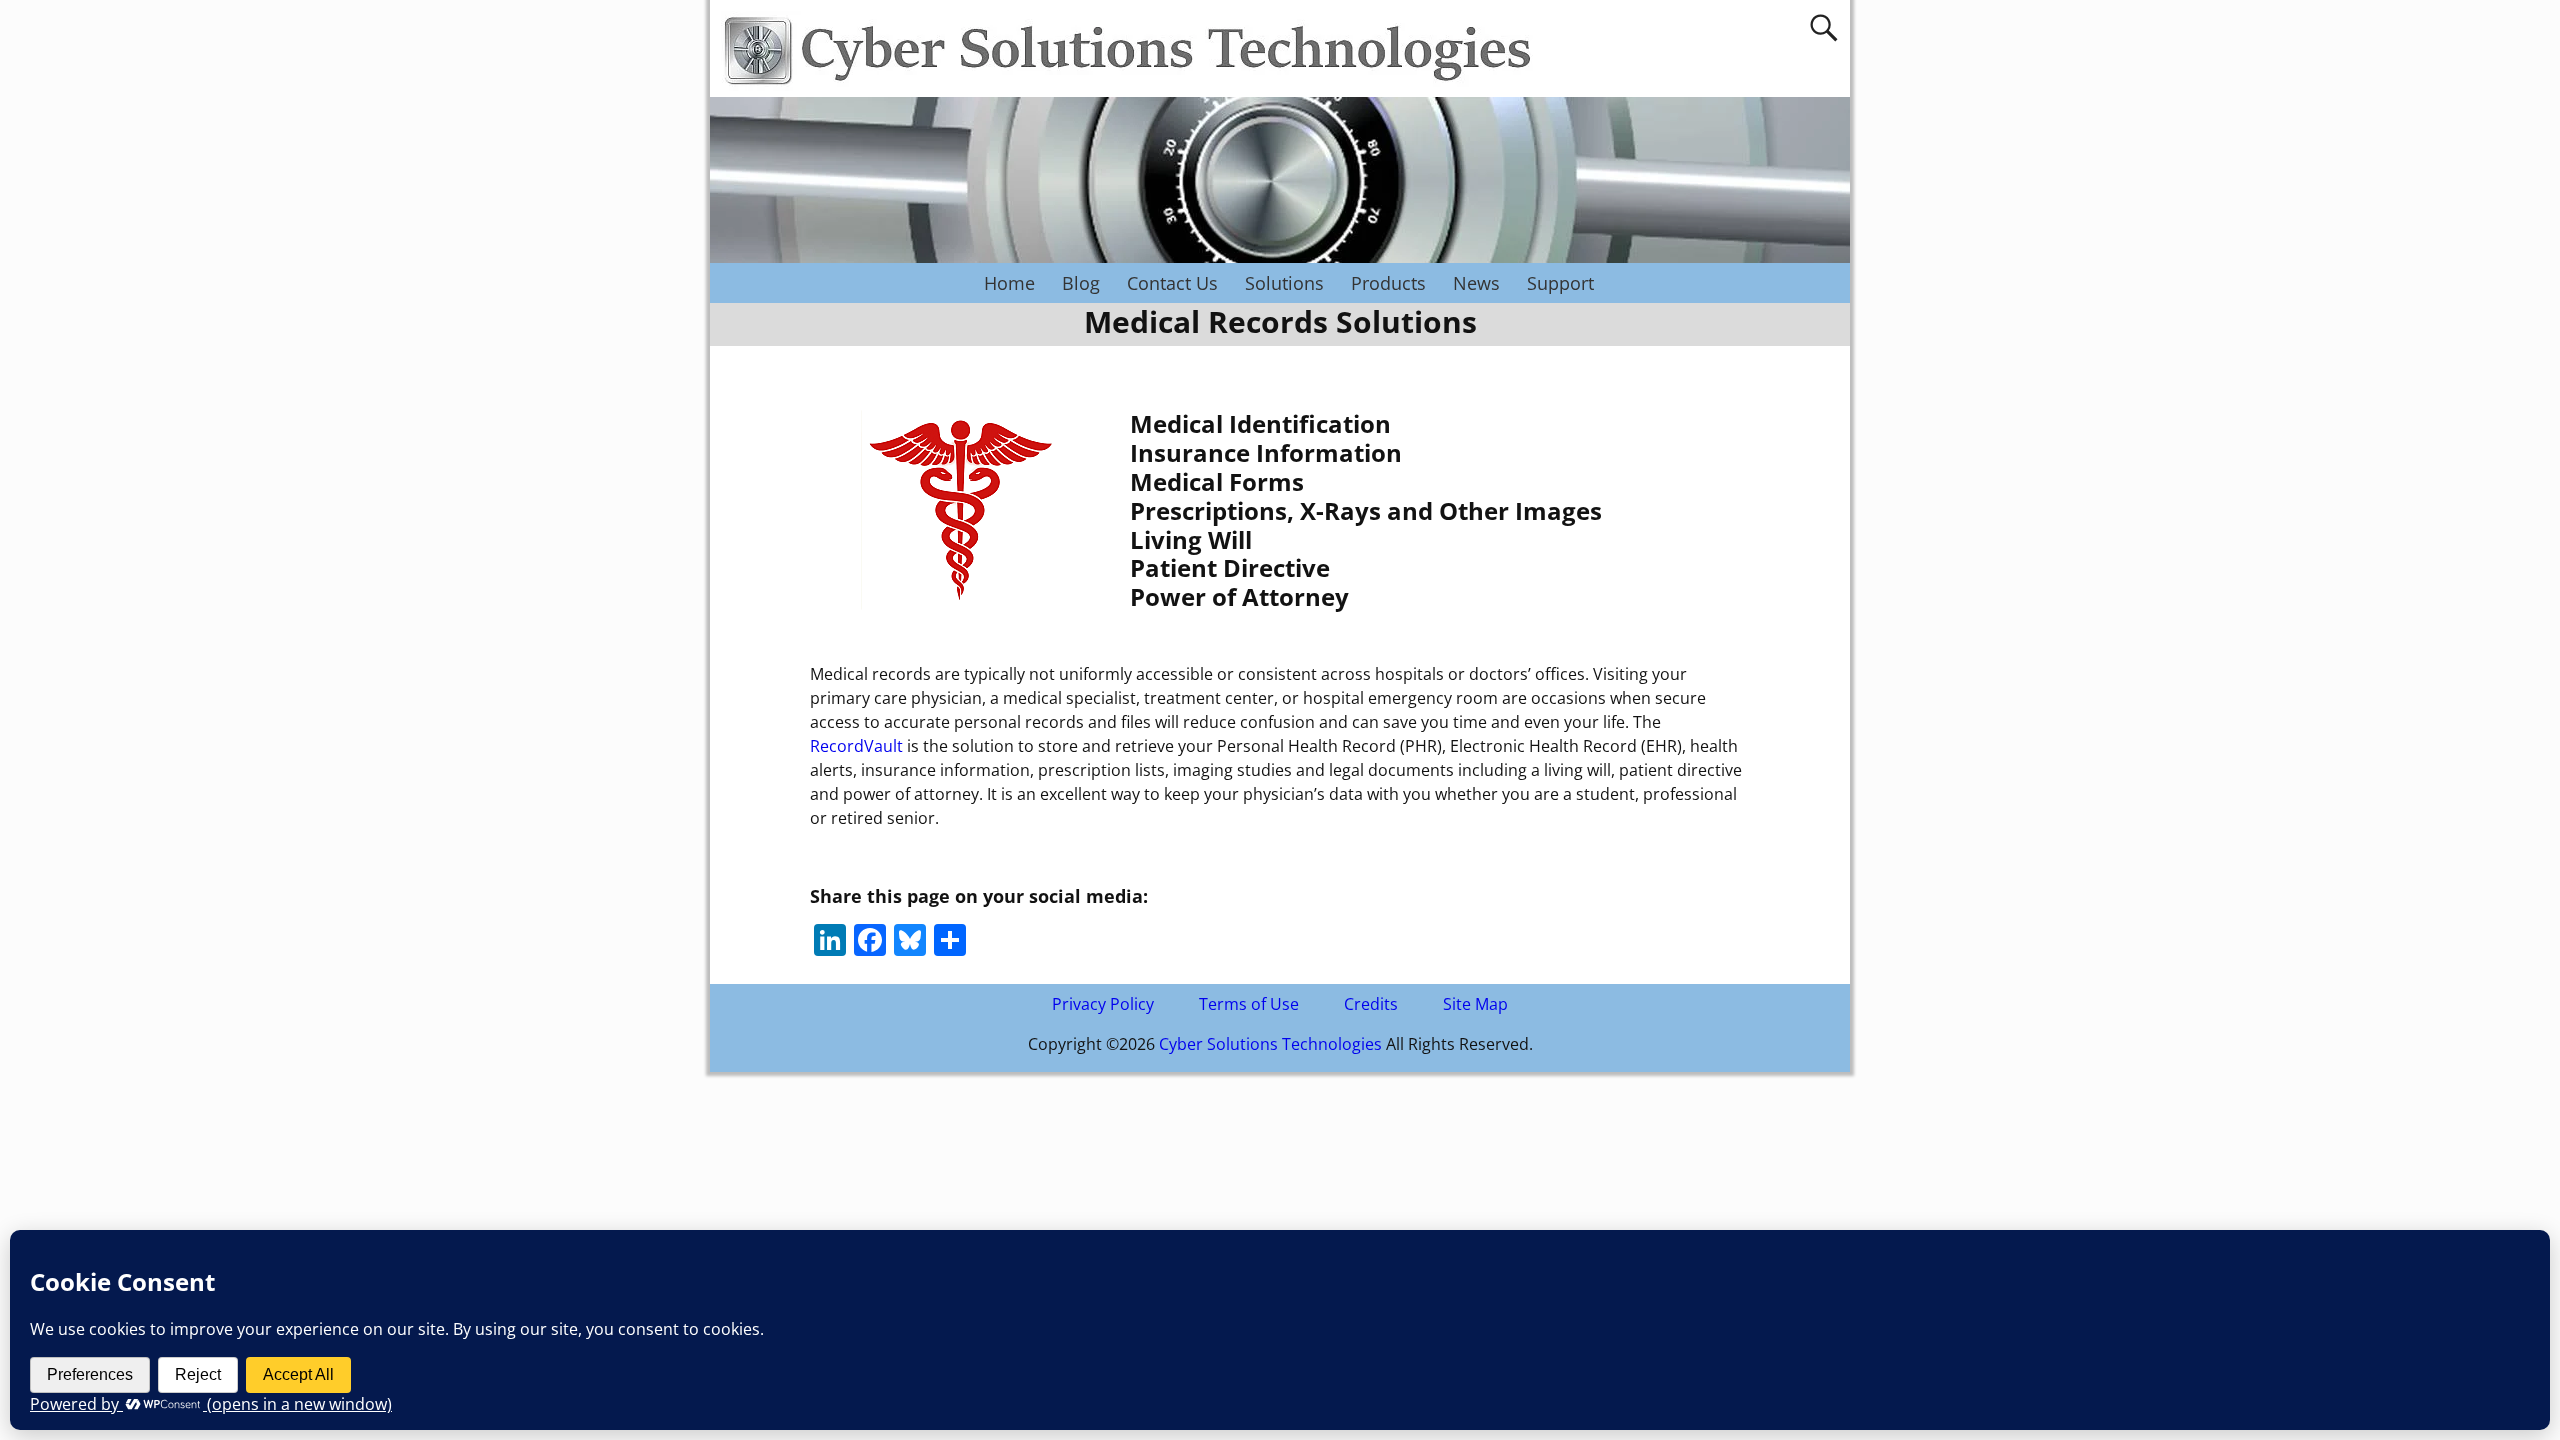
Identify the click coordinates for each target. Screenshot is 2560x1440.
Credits (1371, 1004)
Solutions (1284, 283)
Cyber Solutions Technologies (1270, 1044)
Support (1560, 283)
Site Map (1475, 1004)
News (1476, 283)
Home (1009, 283)
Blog (1081, 283)
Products (1388, 283)
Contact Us (1172, 283)
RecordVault (856, 746)
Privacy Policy (1103, 1004)
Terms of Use (1249, 1004)
